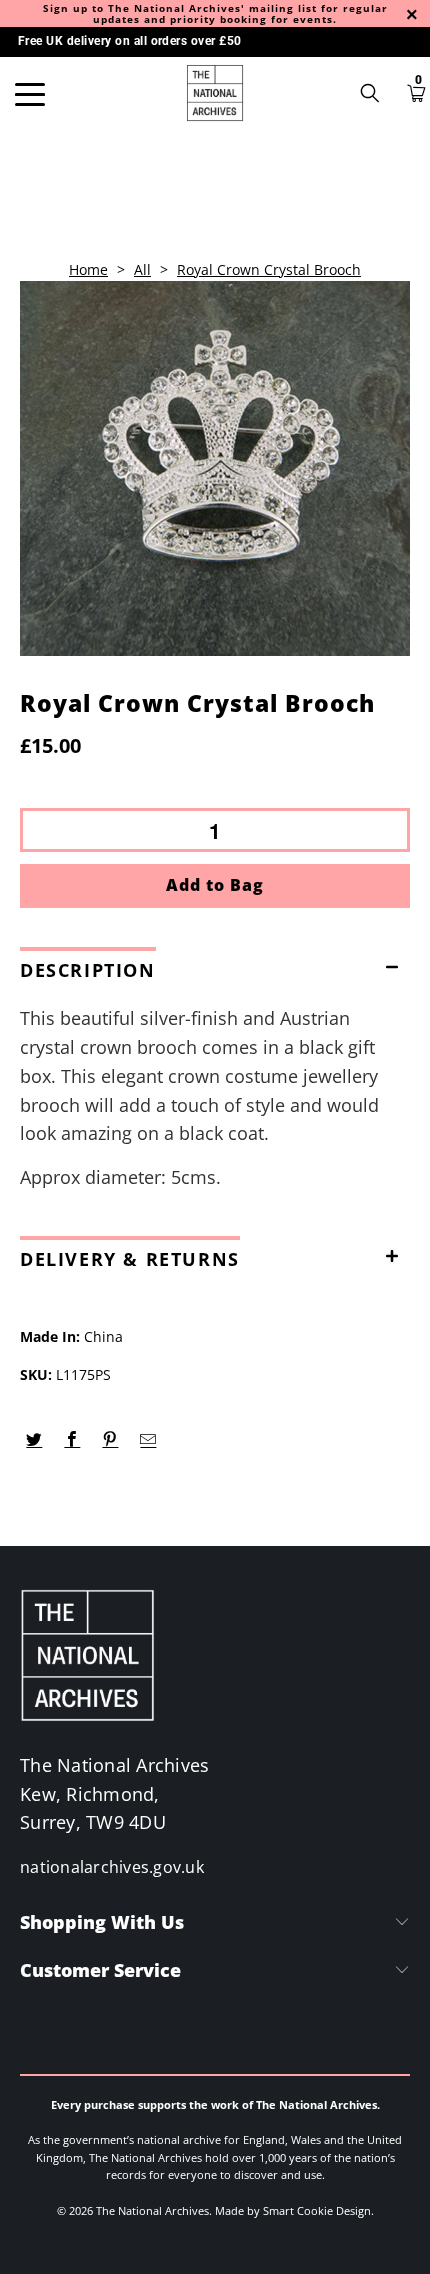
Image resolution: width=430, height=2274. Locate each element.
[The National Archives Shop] (215, 93)
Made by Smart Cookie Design (293, 2210)
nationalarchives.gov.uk (112, 1867)
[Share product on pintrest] (110, 1440)
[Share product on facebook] (72, 1440)
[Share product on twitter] (34, 1440)
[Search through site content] (377, 93)
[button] (215, 966)
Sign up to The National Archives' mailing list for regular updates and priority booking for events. (215, 13)
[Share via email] (148, 1440)
